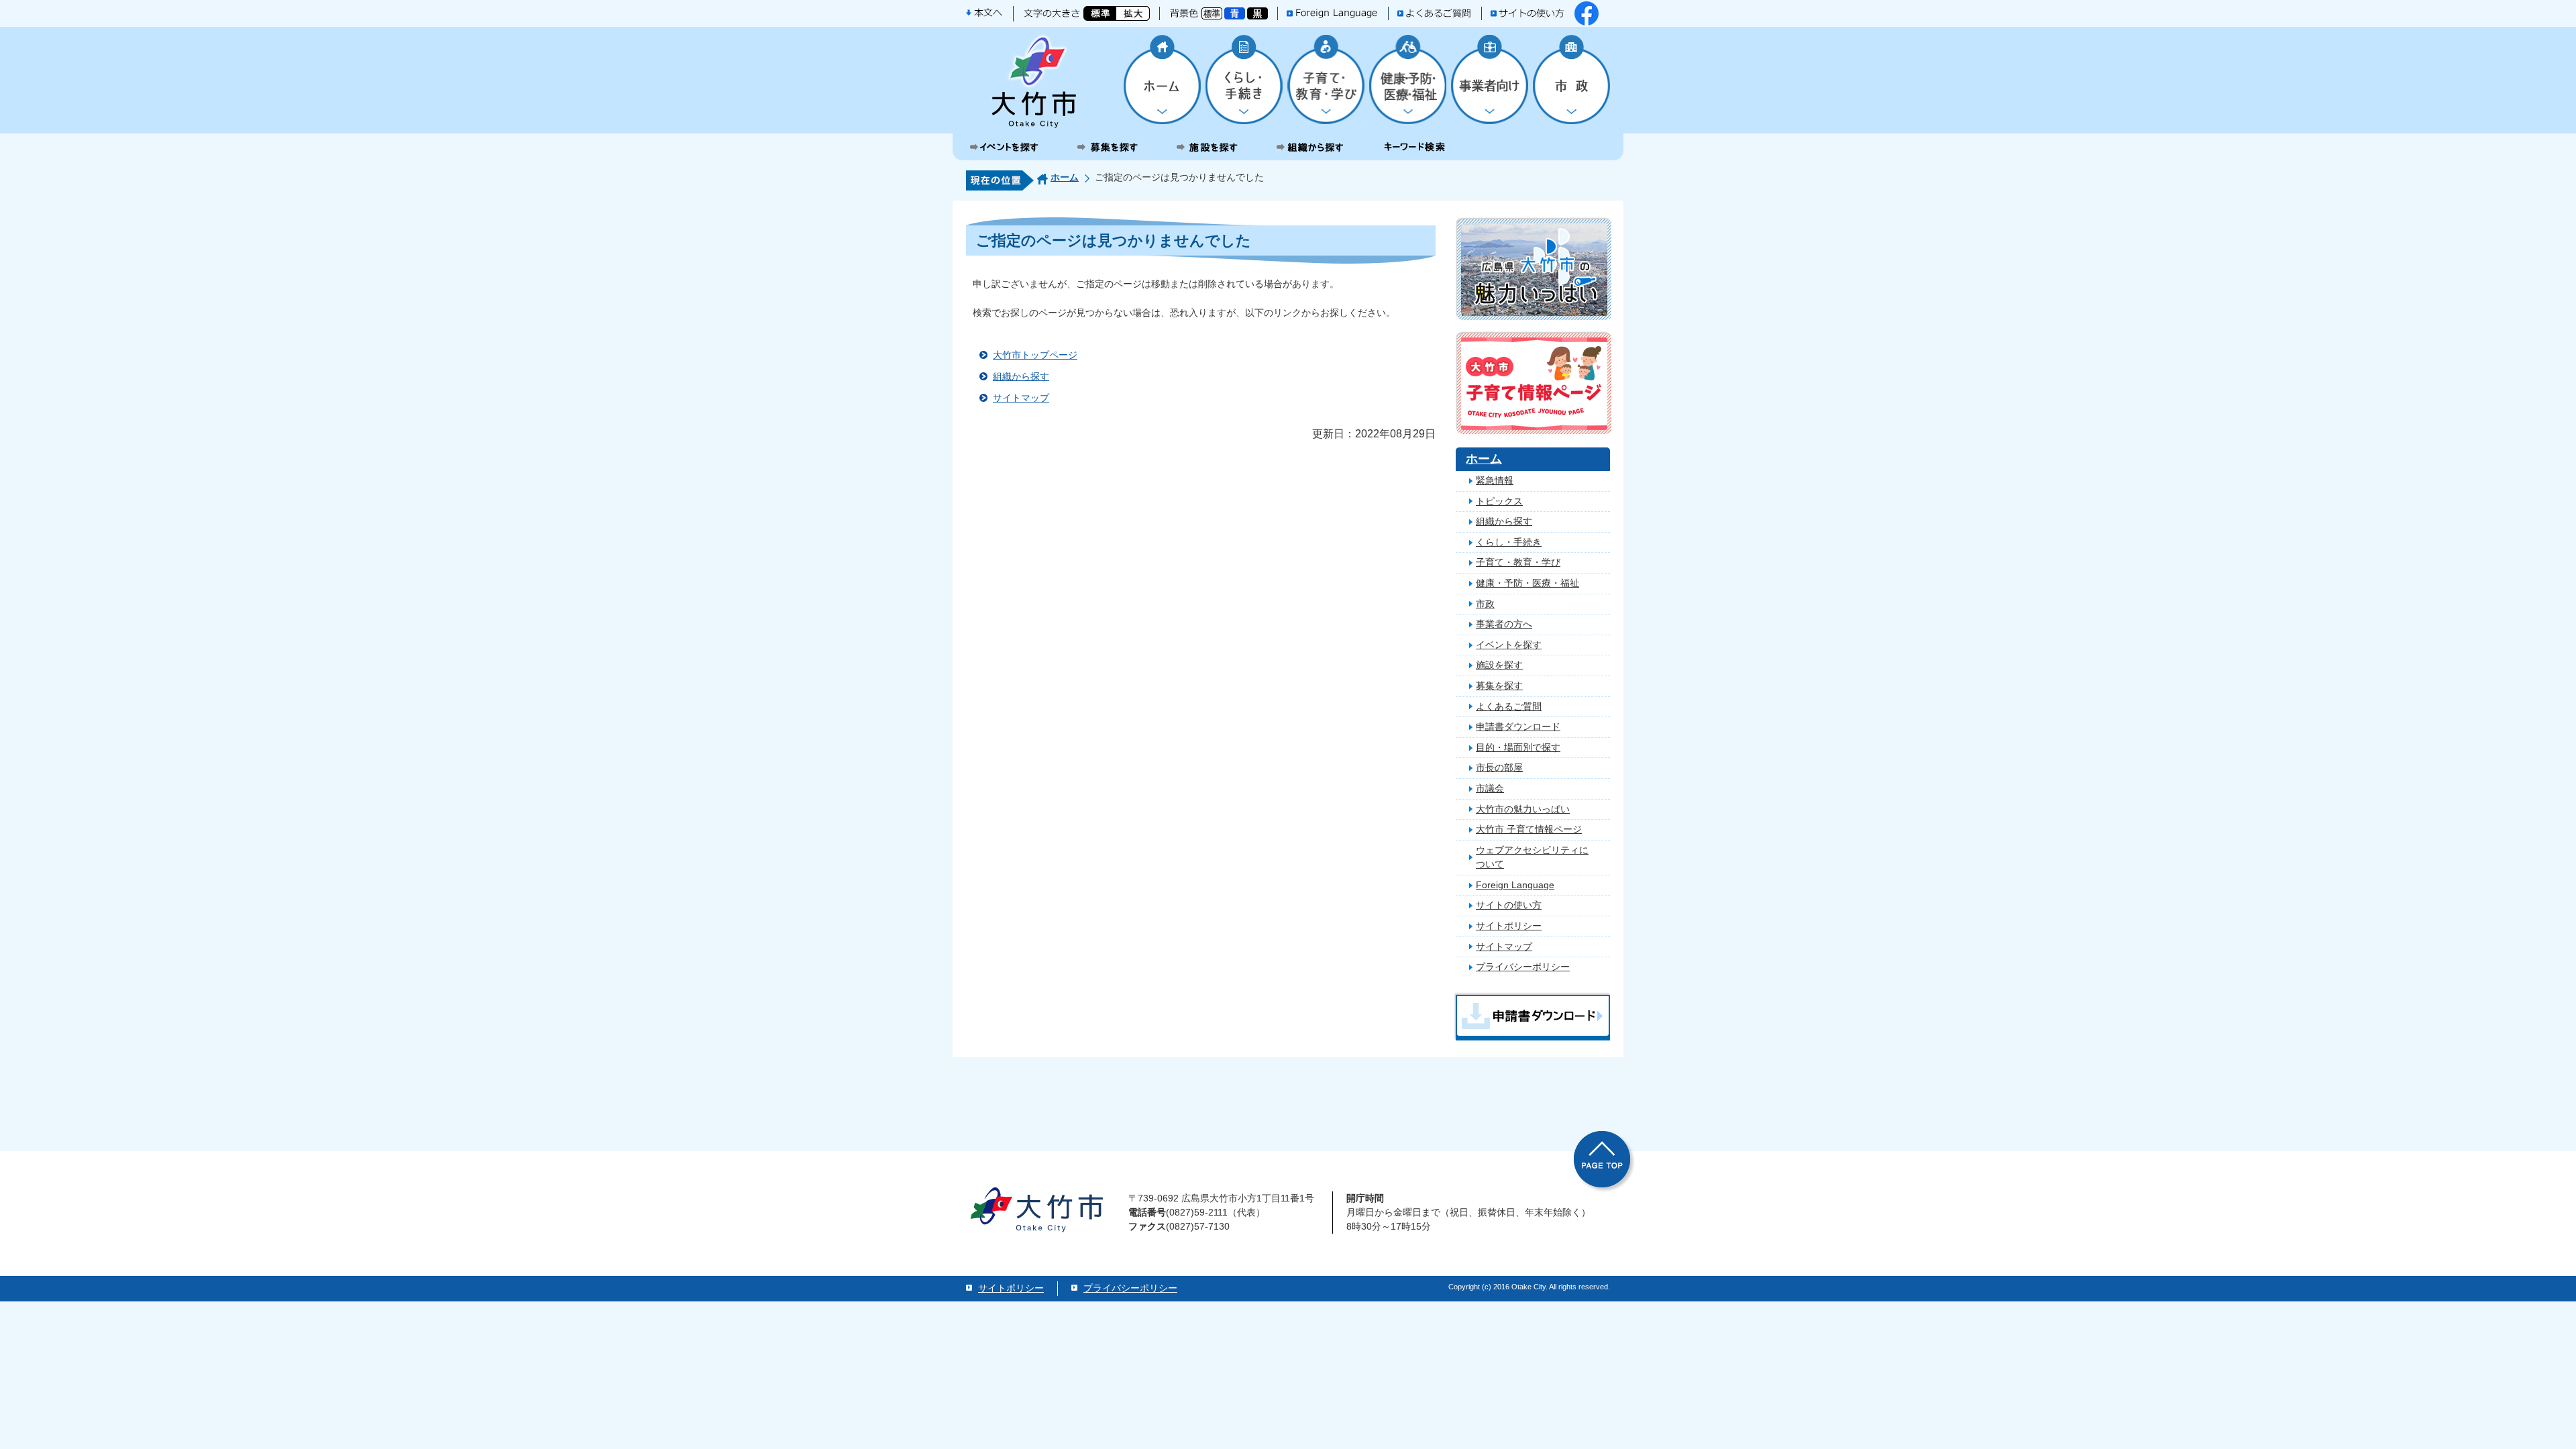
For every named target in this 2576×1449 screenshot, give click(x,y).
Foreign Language (1515, 885)
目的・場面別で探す (1518, 747)
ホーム (1065, 177)
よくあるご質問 (1509, 706)
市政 (1485, 604)
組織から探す (1021, 376)
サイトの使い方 (1509, 905)
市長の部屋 (1499, 767)
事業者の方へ (1504, 624)
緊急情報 (1495, 480)
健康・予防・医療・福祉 (1527, 583)
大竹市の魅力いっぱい (1523, 809)
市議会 (1490, 788)
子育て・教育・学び (1518, 562)
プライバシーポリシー (1523, 967)
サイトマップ (1021, 398)
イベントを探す (1509, 645)
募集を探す (1499, 686)
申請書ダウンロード (1518, 727)
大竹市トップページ (1035, 355)
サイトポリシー (1509, 926)
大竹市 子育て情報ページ (1529, 829)
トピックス (1499, 501)
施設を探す (1499, 665)
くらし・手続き (1509, 542)
